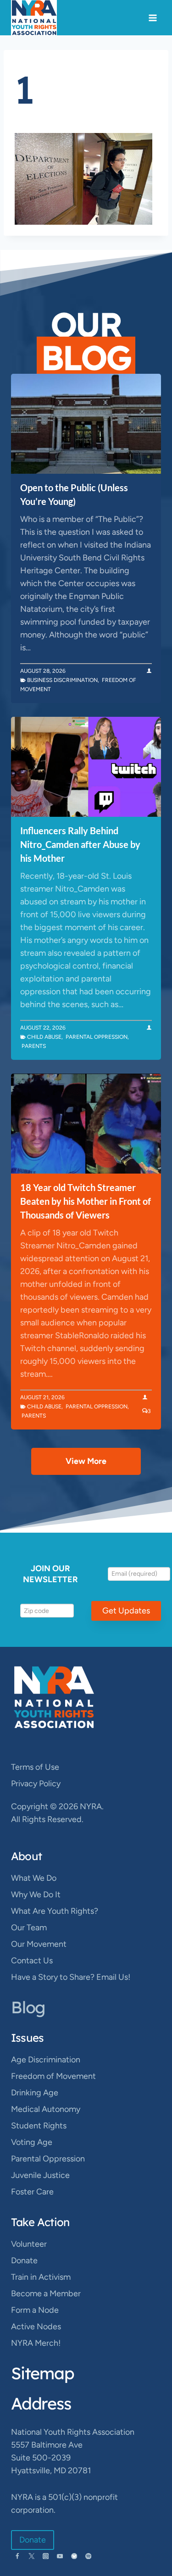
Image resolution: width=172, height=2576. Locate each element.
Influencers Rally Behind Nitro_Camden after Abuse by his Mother (80, 844)
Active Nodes (36, 2327)
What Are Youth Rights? (55, 1911)
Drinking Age (35, 2093)
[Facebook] (17, 2556)
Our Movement (39, 1944)
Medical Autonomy (46, 2109)
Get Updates (126, 1611)
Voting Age (32, 2142)
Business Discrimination (62, 680)
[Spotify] (88, 2556)
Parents (34, 1046)
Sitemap (43, 2373)
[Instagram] (46, 2556)
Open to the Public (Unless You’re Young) (74, 494)
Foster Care (32, 2192)
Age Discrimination (46, 2060)
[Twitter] (31, 2556)
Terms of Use (35, 1767)
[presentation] (86, 424)
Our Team (29, 1928)
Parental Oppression (97, 1037)
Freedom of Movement (53, 2076)
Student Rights (39, 2126)
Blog (28, 2007)
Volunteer (29, 2244)
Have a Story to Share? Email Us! (71, 1977)
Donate (24, 2260)
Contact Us (32, 1961)
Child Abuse (44, 1037)
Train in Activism (41, 2277)
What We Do (34, 1878)
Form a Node (35, 2310)
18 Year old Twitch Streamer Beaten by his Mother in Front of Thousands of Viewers (86, 1201)
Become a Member (46, 2293)
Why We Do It (36, 1895)
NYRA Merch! (36, 2343)
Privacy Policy (36, 1784)
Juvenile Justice (40, 2175)
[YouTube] (60, 2556)
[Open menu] (153, 18)
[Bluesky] (74, 2556)
